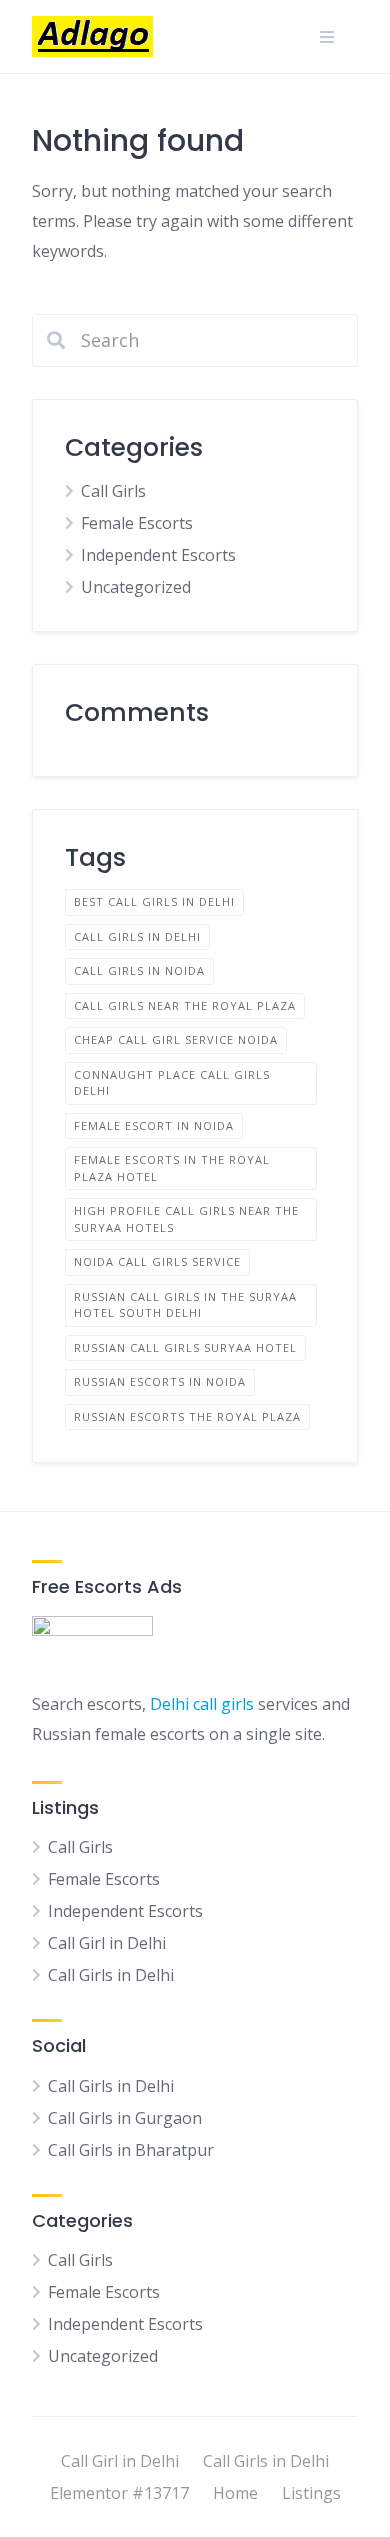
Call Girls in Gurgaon (125, 2118)
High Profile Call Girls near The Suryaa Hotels (186, 1219)
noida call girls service (157, 1261)
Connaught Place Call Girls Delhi (172, 1083)
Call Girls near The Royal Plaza (185, 1005)
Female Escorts (137, 523)
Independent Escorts (158, 555)
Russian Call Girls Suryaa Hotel (185, 1347)
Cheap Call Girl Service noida (176, 1039)
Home (235, 2493)
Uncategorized (136, 587)
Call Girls (113, 491)
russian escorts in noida (160, 1381)
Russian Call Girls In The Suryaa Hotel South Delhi (185, 1305)
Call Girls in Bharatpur (131, 2150)
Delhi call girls (202, 1704)
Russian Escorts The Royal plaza (187, 1416)
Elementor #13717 (119, 2493)
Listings (311, 2493)
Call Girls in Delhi (137, 936)
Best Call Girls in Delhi (154, 901)
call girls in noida (139, 970)
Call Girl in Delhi (107, 1943)
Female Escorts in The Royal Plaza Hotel (172, 1168)
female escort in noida (154, 1125)
